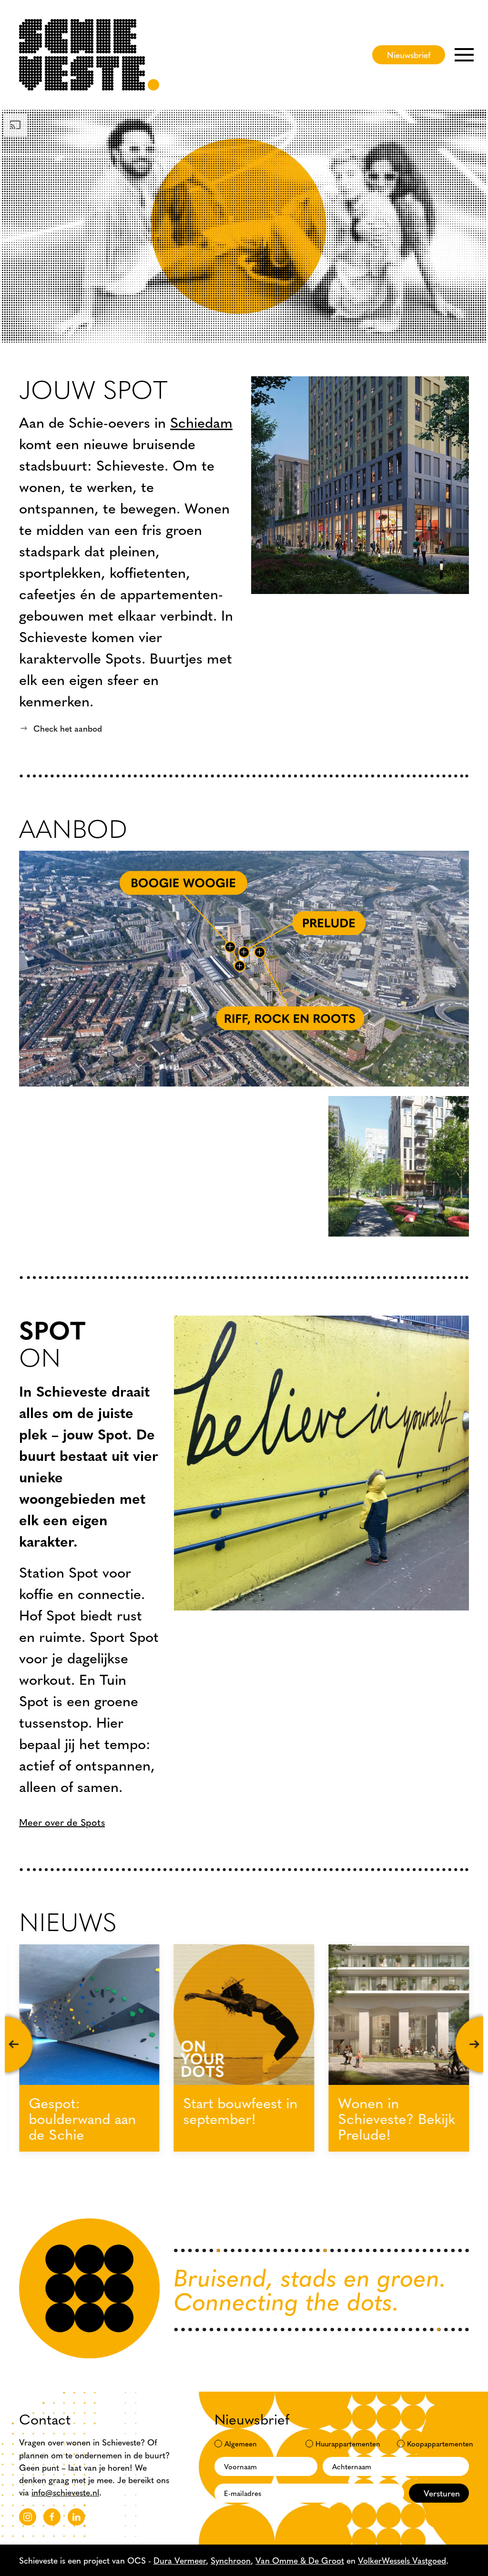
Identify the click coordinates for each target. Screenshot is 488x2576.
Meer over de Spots (62, 1822)
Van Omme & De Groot (300, 2560)
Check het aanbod (68, 728)
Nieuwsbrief (409, 55)
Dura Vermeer (180, 2560)
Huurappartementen (344, 2443)
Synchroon (231, 2560)
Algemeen (241, 2443)
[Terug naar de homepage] (89, 55)
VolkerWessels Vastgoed (402, 2560)
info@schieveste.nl (65, 2492)
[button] (464, 55)
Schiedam (201, 422)
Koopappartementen (435, 2443)
